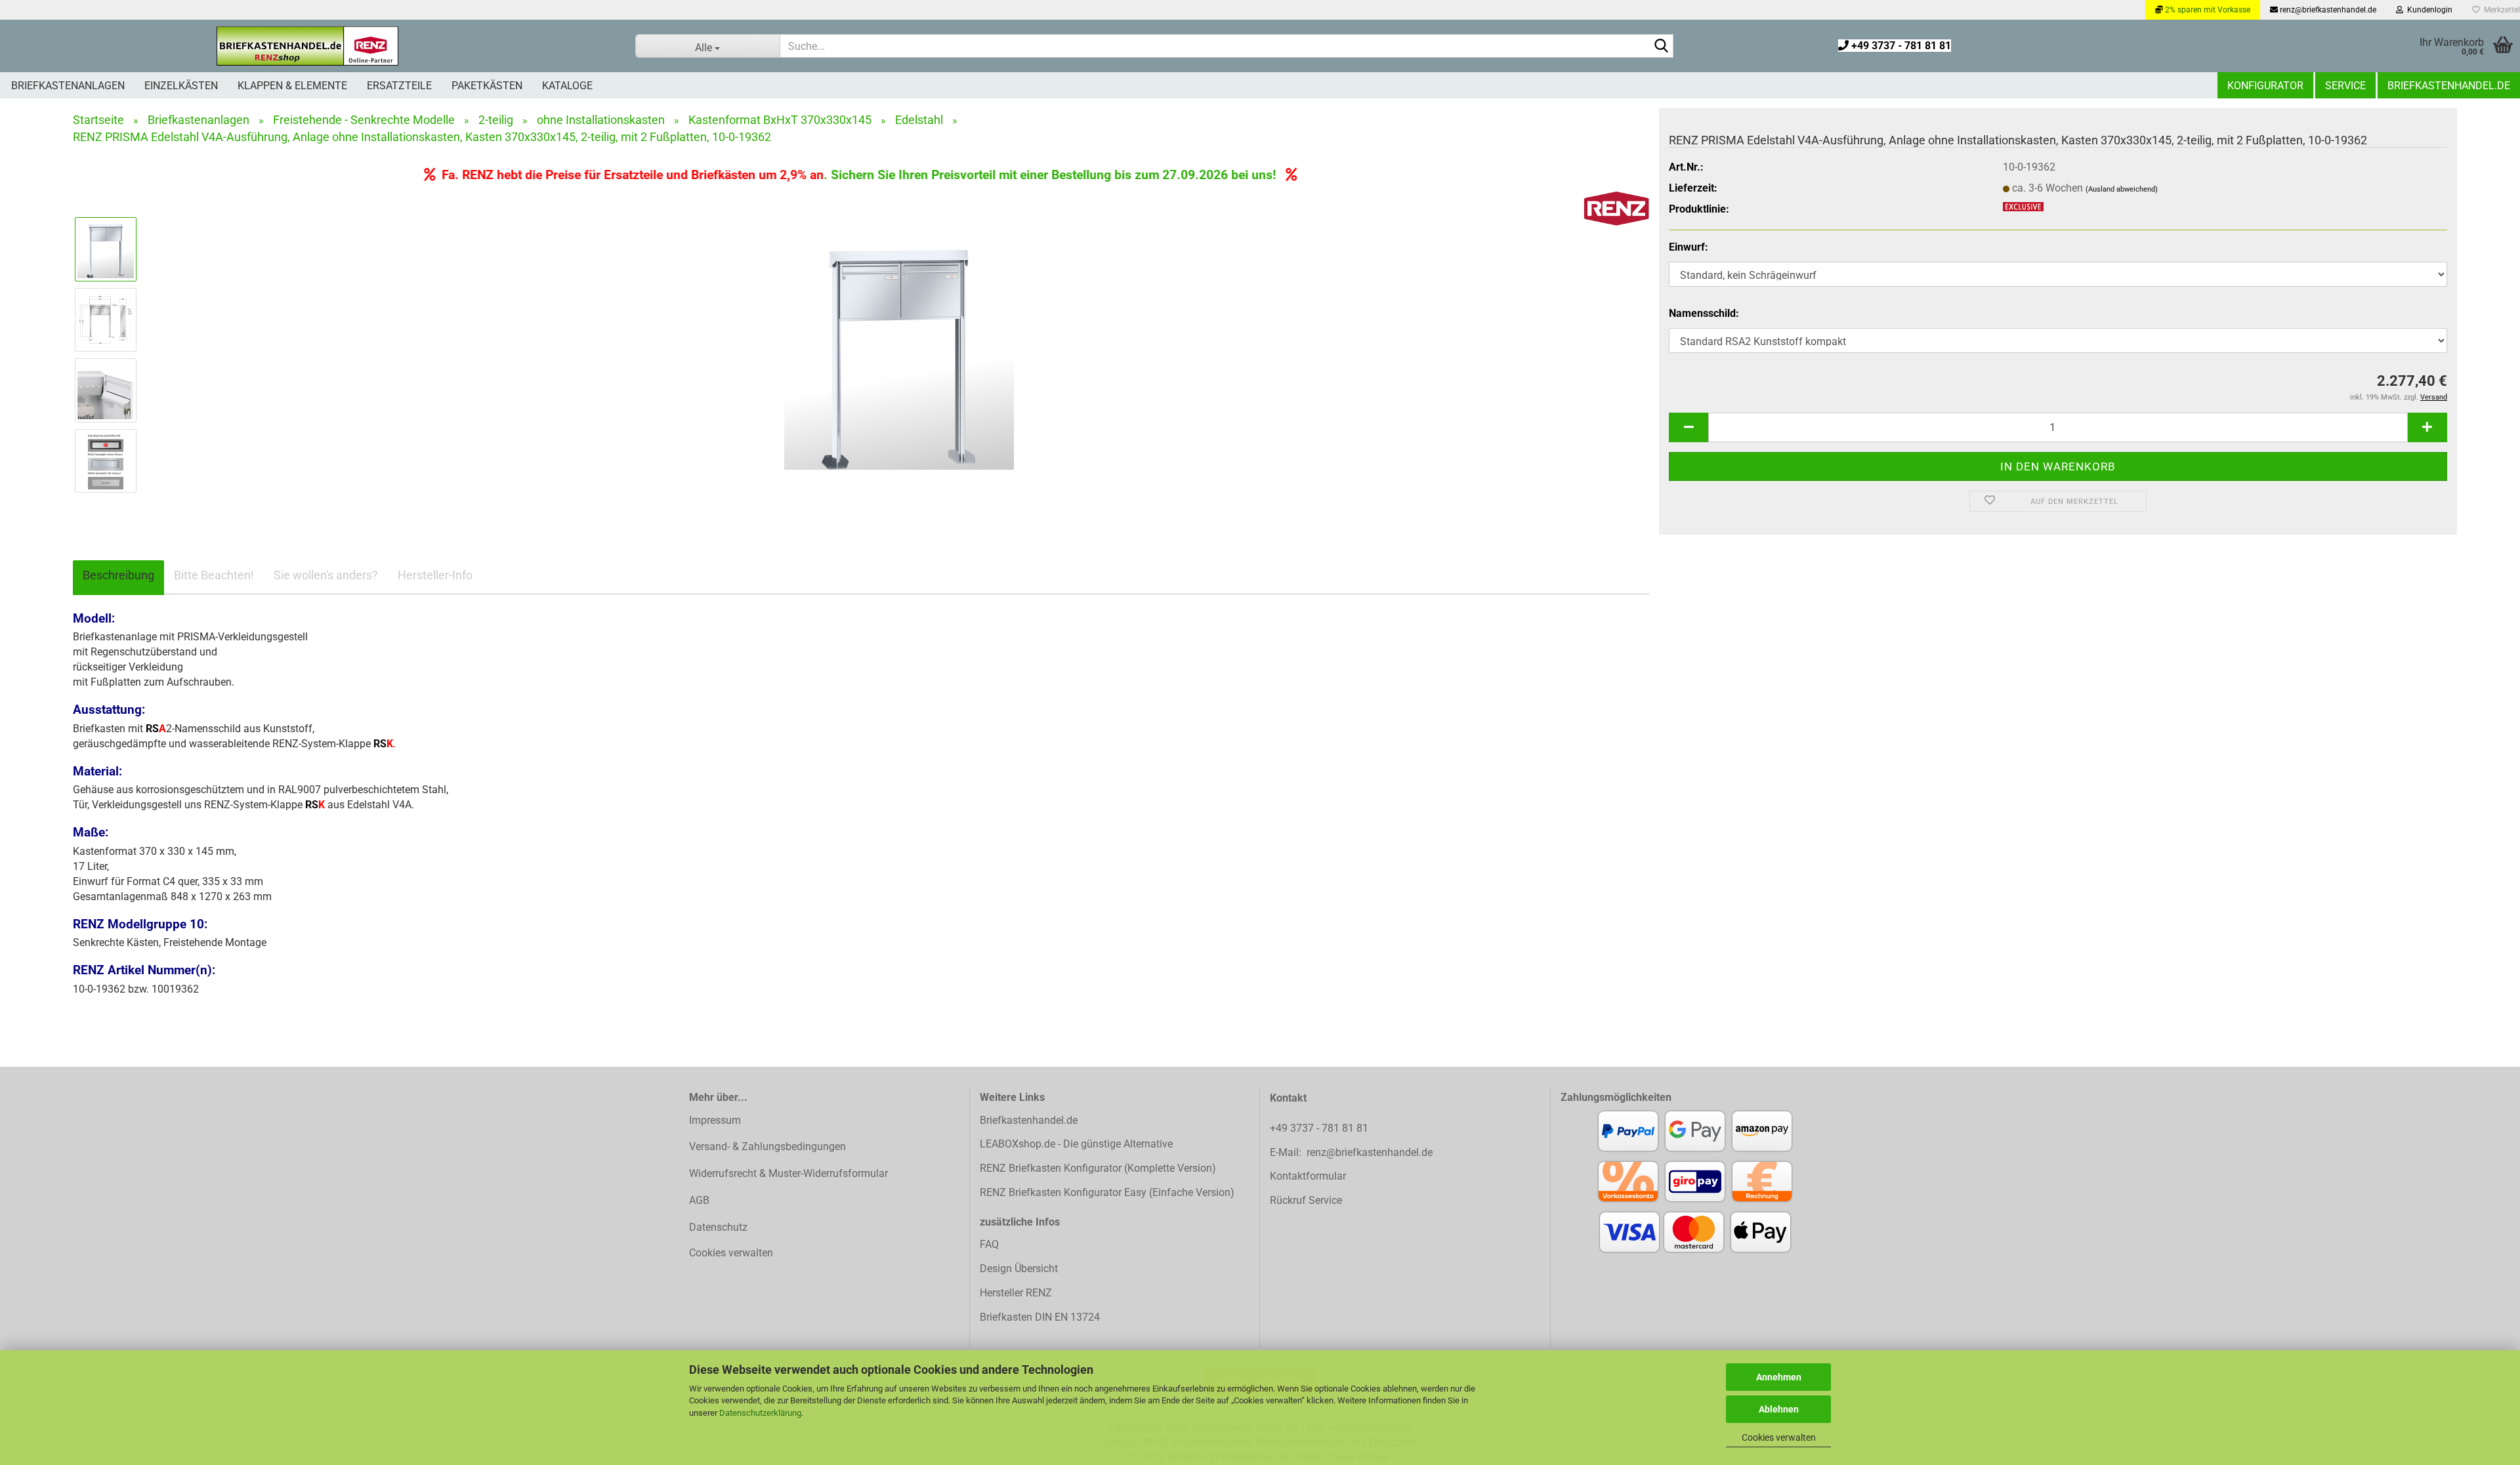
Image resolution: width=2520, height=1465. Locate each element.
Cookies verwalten (1779, 1437)
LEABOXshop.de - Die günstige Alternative (1076, 1144)
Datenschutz (718, 1227)
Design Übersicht (1019, 1269)
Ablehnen (1779, 1409)
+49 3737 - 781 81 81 (1900, 46)
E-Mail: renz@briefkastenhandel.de (1351, 1152)
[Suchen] (1661, 47)
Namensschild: (1704, 313)
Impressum (715, 1120)
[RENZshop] (308, 46)
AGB (699, 1200)
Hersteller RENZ (1016, 1293)
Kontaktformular (1308, 1176)
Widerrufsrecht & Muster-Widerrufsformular (788, 1173)
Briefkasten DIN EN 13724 (1040, 1317)
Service (2345, 86)
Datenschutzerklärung (760, 1413)
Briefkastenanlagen (68, 86)
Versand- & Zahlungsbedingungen (767, 1146)
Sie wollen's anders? (326, 575)
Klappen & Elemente (292, 86)
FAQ (989, 1244)
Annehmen (1779, 1377)
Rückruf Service (1306, 1200)
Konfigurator (2265, 86)
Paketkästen (487, 86)
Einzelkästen (181, 86)
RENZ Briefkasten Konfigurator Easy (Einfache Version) (1107, 1192)
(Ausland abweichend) (2122, 189)
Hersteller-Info (435, 575)
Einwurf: (1689, 247)
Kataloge (567, 86)
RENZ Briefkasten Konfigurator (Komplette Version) (1098, 1168)
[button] (1689, 427)
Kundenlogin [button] (2428, 10)
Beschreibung (118, 575)
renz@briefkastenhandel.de (2327, 10)
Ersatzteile (399, 86)
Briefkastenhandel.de (2449, 86)
